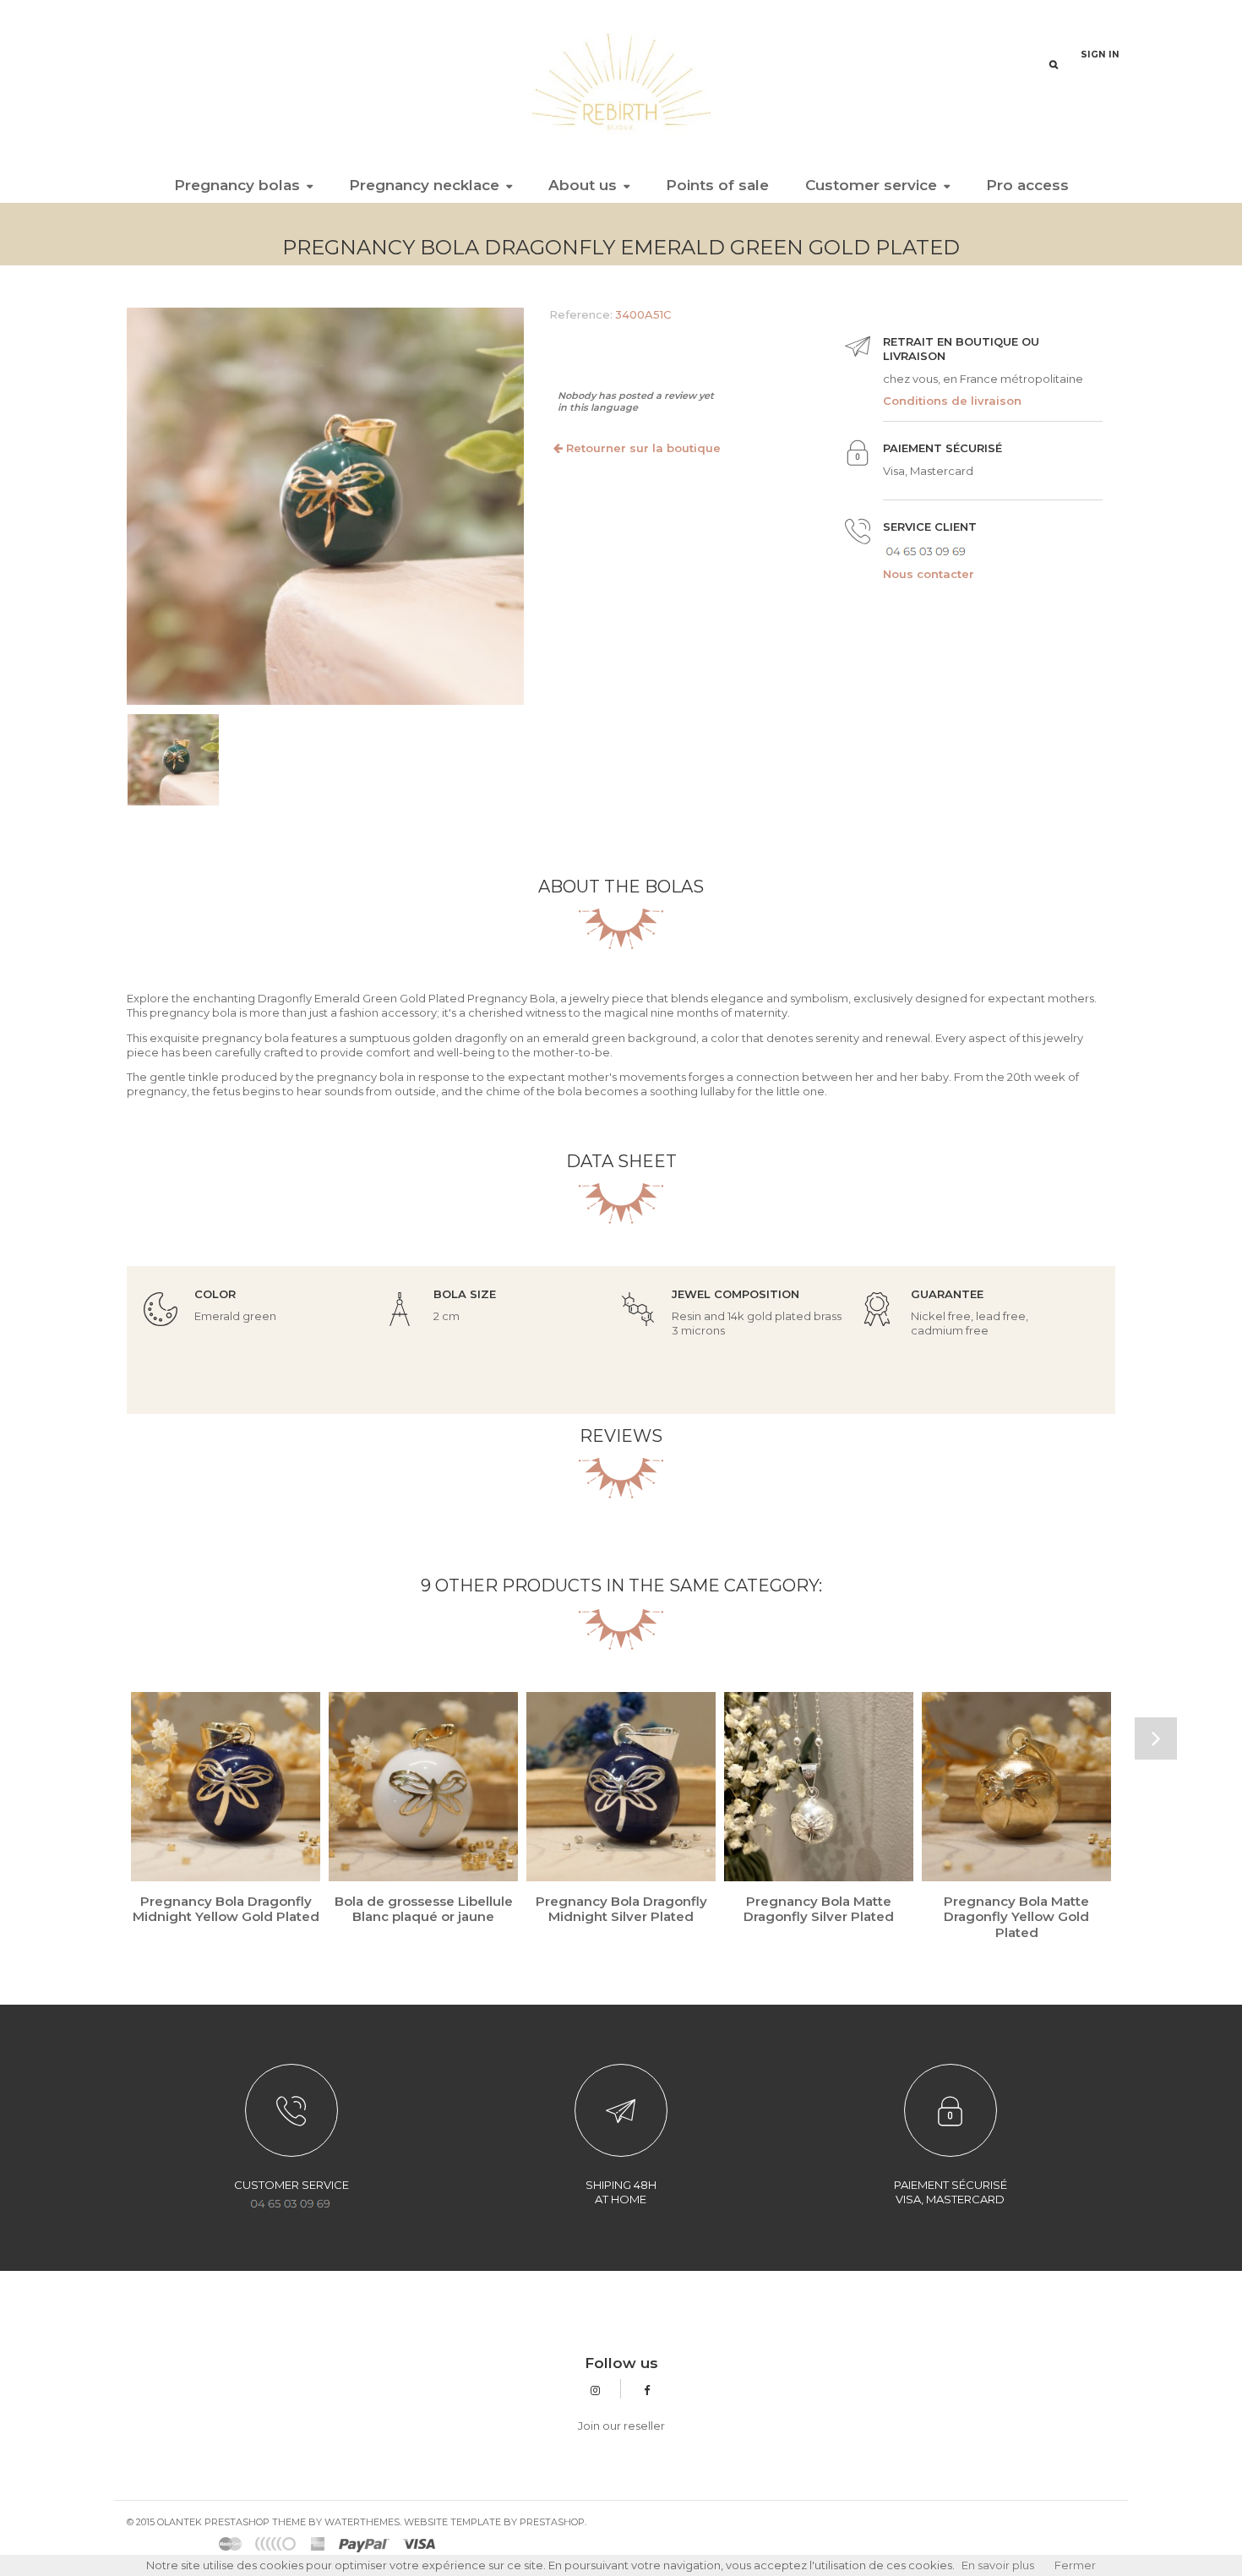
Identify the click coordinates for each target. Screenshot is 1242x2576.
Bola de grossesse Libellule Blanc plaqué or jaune (424, 1909)
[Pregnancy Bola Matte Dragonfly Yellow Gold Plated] (1016, 1787)
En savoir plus (998, 2565)
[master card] (364, 2544)
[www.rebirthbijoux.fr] (621, 80)
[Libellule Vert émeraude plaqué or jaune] (173, 760)
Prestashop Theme (255, 2522)
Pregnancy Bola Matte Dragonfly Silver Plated (819, 1909)
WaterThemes (362, 2522)
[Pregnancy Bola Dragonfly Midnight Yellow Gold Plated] (226, 1787)
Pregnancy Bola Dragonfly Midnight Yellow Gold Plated (226, 1909)
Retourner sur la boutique (642, 448)
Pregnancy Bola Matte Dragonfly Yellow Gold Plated (1016, 1916)
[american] (318, 2544)
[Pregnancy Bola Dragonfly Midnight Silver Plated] (621, 1787)
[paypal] (276, 2544)
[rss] (231, 2544)
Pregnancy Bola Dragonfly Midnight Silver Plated (621, 1909)
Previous (111, 771)
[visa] (419, 2544)
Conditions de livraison (952, 401)
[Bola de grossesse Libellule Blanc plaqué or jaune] (423, 1787)
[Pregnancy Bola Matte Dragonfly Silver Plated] (819, 1787)
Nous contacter (929, 574)
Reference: (581, 314)
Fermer (1075, 2565)
